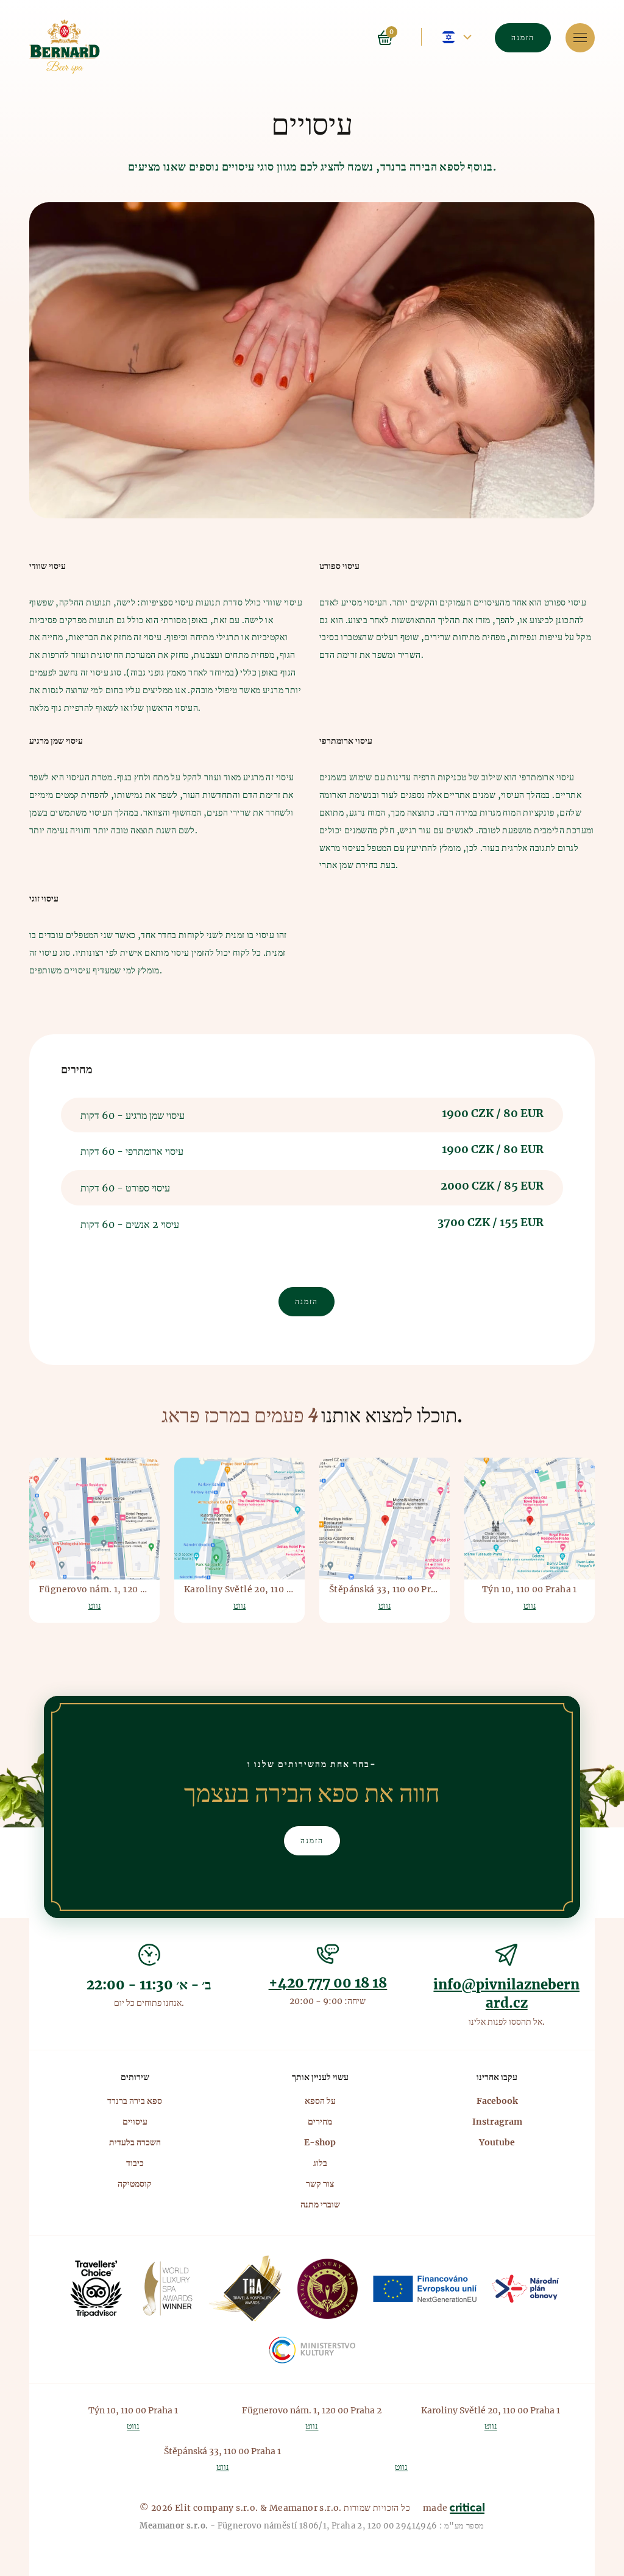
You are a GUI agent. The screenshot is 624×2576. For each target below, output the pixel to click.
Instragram (497, 2122)
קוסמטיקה (135, 2184)
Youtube (497, 2142)
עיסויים (135, 2122)
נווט (95, 1606)
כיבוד (135, 2163)
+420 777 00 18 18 (328, 1983)
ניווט (580, 38)
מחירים (320, 2122)
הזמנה (523, 37)
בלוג (320, 2163)
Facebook (497, 2101)
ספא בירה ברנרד (135, 2101)
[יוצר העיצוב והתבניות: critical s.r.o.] (467, 2508)
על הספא (320, 2101)
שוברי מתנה (320, 2204)
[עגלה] (401, 37)
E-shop (320, 2142)
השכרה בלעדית (135, 2142)
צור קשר (320, 2184)
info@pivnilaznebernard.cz (506, 1994)
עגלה (385, 38)
